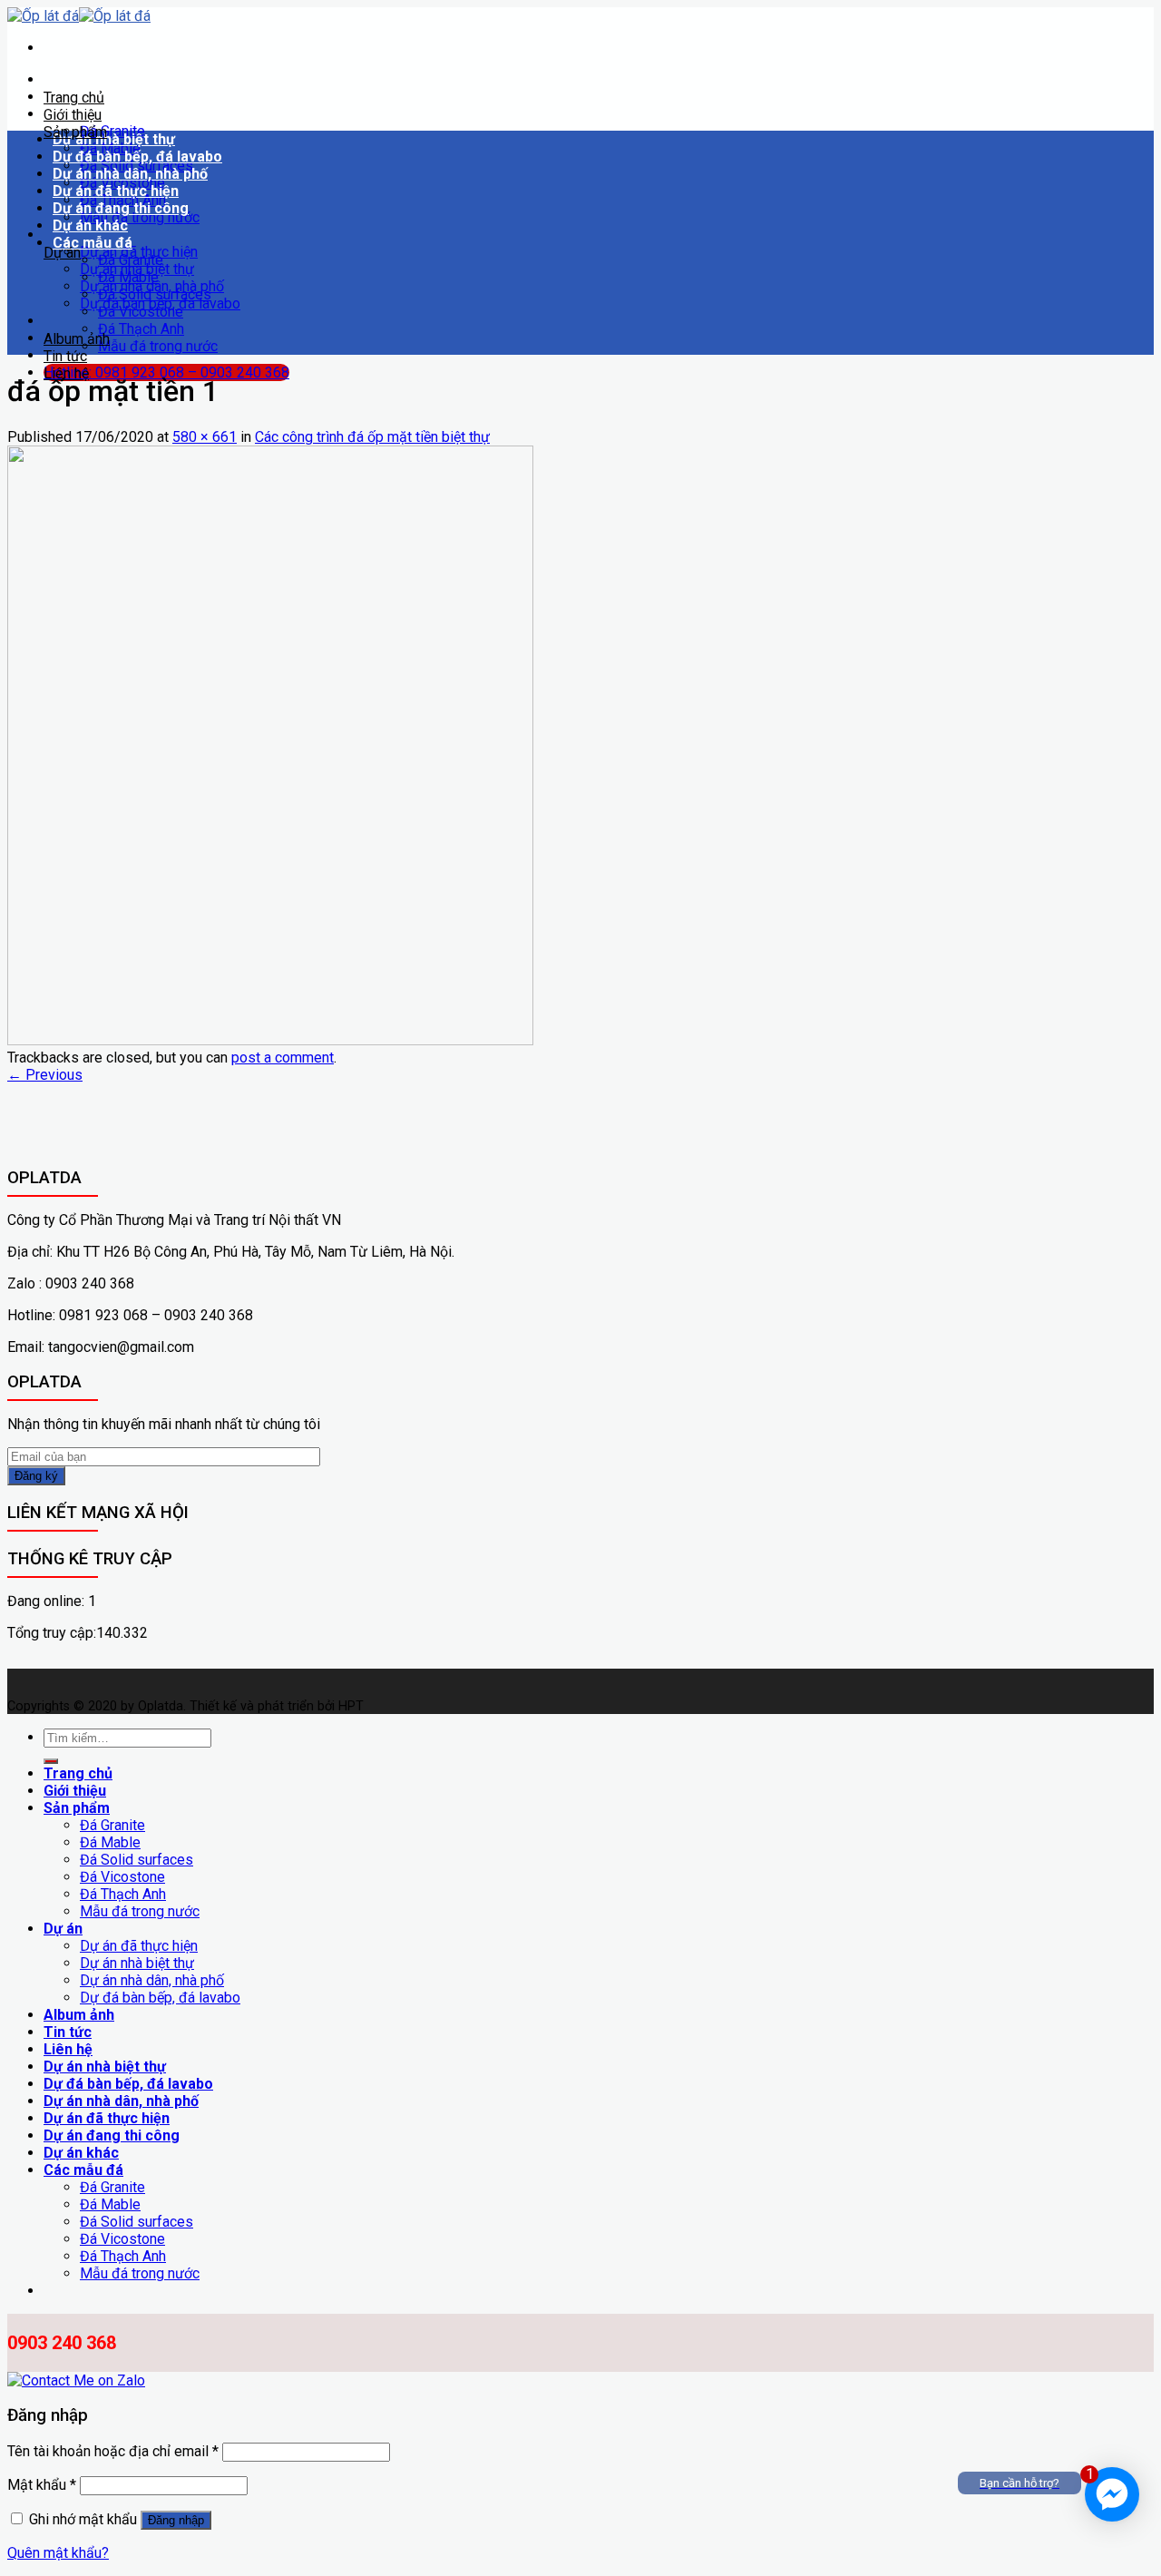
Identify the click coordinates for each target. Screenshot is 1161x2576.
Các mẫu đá (93, 243)
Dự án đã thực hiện (116, 191)
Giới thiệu (73, 115)
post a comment (283, 1058)
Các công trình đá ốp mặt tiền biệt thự (372, 437)
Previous (45, 1075)
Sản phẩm (75, 132)
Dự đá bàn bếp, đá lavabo (137, 157)
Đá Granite (131, 260)
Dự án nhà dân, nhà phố (130, 174)
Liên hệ (66, 373)
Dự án (62, 253)
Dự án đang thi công (121, 208)
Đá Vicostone (141, 312)
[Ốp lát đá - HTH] (79, 16)
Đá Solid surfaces (155, 294)
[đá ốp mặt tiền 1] (270, 1040)
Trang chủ (74, 98)
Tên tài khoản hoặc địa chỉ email (113, 2451)
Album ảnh (77, 339)
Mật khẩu (42, 2485)
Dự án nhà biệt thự (114, 139)
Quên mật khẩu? (58, 2553)
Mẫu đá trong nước (140, 217)
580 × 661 (205, 437)
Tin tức (65, 356)
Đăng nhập (176, 2520)
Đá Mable (128, 277)
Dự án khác (90, 225)
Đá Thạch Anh (141, 329)
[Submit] (51, 1761)
